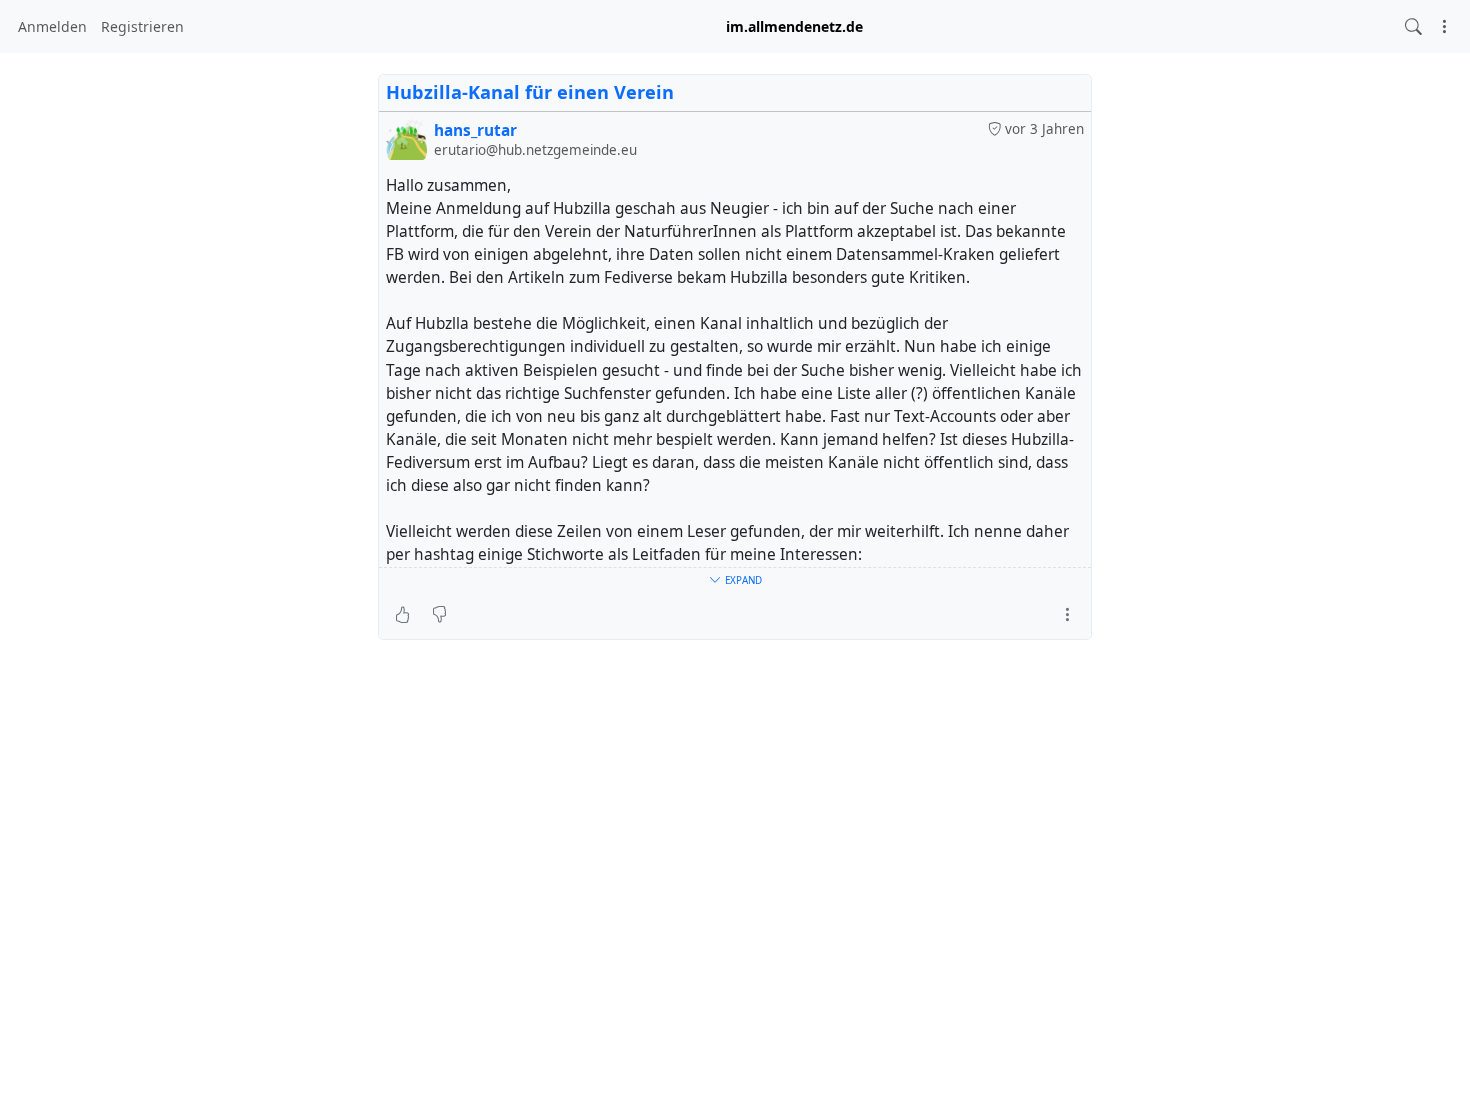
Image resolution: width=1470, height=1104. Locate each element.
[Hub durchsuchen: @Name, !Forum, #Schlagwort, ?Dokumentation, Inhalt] (1413, 26)
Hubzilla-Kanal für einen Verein (530, 92)
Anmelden (52, 26)
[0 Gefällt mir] (402, 615)
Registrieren (142, 26)
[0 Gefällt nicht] (439, 615)
